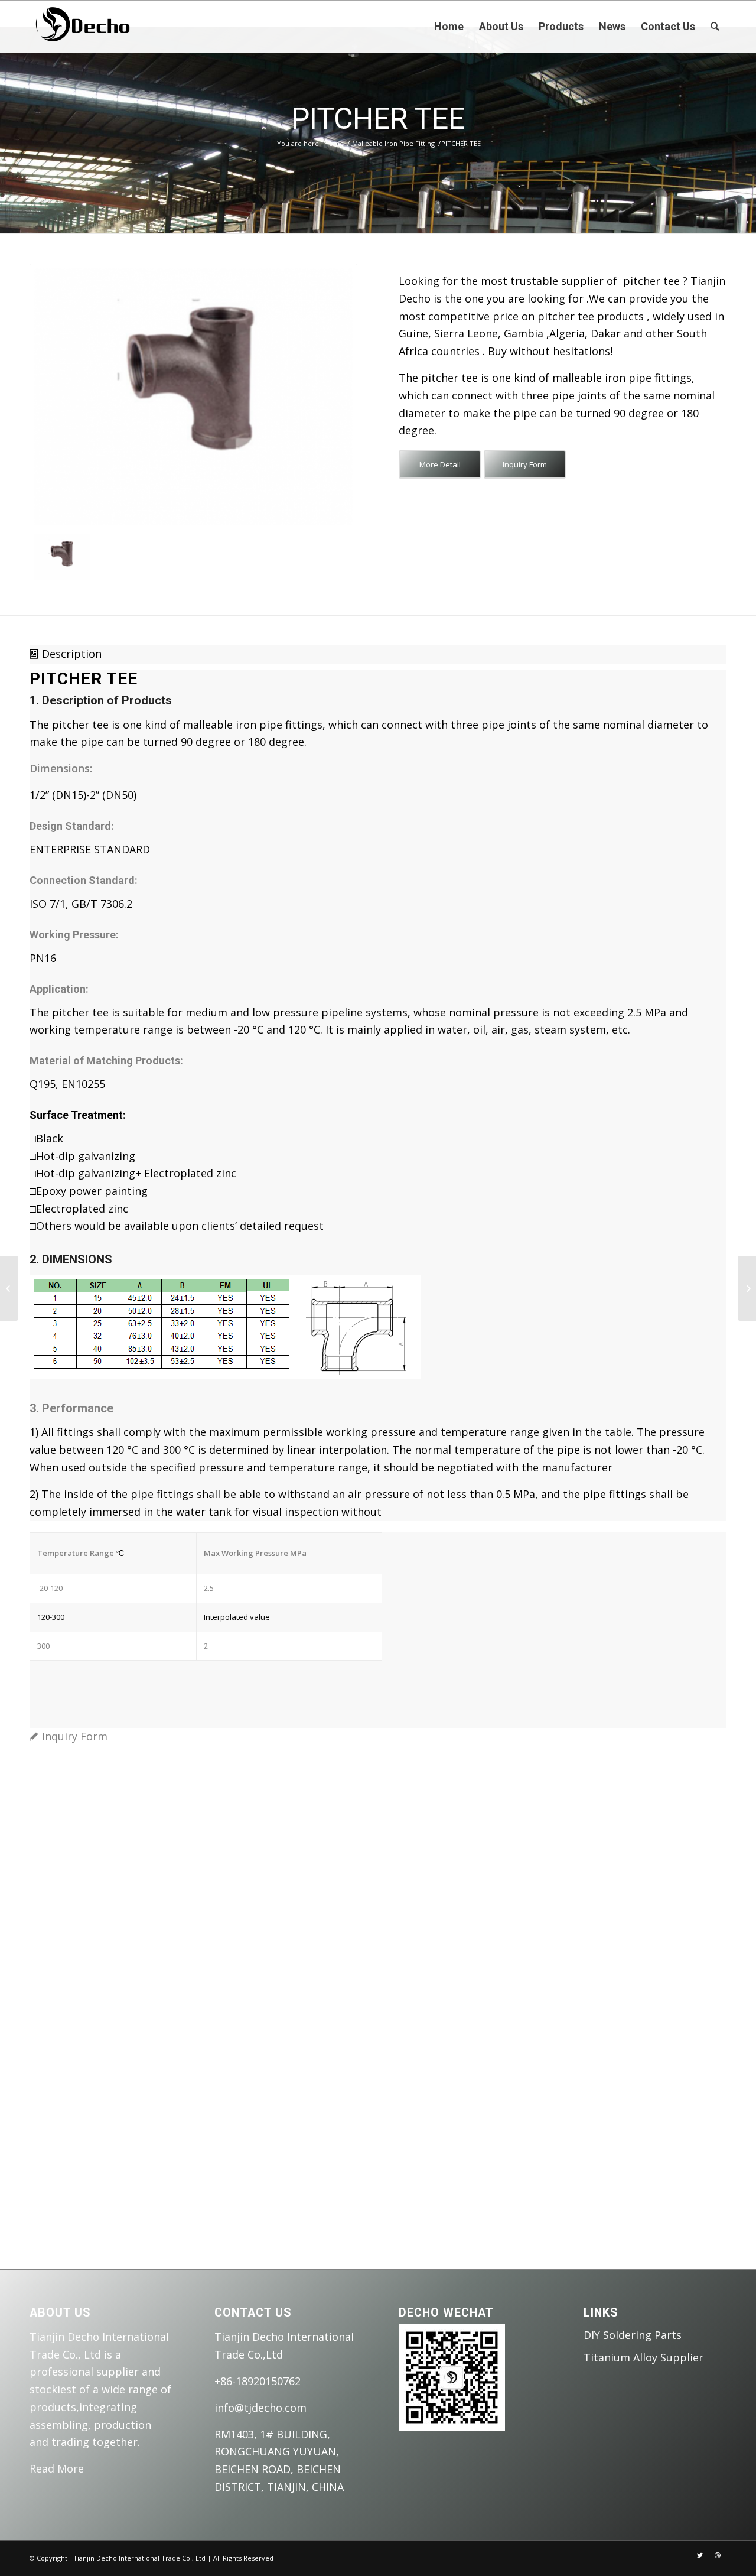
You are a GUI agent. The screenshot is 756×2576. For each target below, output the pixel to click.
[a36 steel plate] (747, 1288)
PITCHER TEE (378, 119)
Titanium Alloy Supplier (643, 2357)
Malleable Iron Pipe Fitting (393, 143)
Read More (57, 2468)
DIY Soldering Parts (633, 2335)
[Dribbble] (718, 2555)
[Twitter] (700, 2555)
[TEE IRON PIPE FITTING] (9, 1288)
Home (334, 143)
